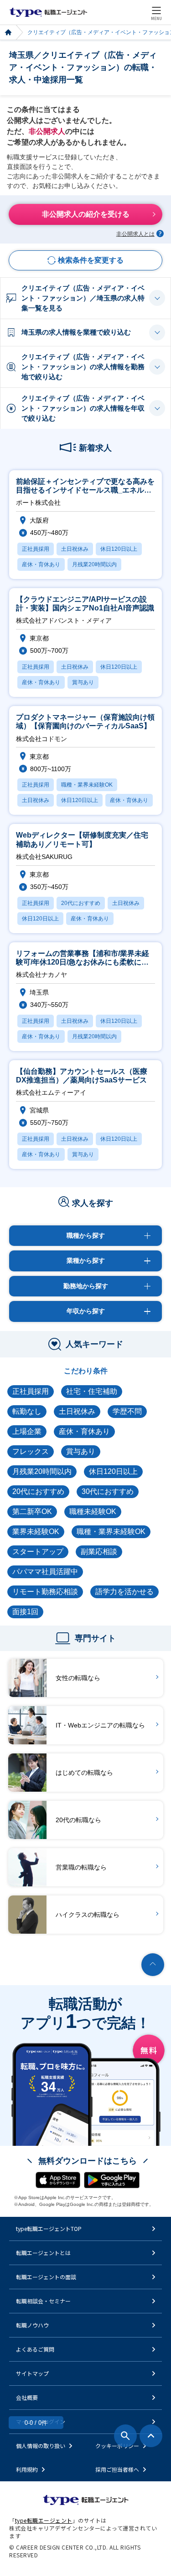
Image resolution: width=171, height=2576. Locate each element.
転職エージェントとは (43, 2253)
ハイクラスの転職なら (88, 1915)
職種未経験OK (93, 1512)
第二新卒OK (32, 1512)
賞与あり (81, 1451)
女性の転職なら (78, 1678)
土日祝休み (77, 1411)
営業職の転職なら (81, 1867)
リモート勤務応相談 (45, 1592)
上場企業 (27, 1431)
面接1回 (25, 1612)
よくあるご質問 (35, 2349)
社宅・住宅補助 (92, 1391)
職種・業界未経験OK (111, 1532)
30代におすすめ (108, 1491)
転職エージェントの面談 (46, 2277)
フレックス (31, 1451)
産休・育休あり (84, 1431)
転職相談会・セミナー (43, 2301)
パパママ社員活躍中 (45, 1572)
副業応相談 (99, 1552)
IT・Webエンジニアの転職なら (100, 1725)
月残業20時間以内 (42, 1471)
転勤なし (27, 1411)
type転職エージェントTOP (49, 2228)
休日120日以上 (113, 1471)
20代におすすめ (38, 1491)
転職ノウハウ (32, 2325)
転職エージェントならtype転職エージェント (48, 12)
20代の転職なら (78, 1820)
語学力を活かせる (124, 1592)
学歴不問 (127, 1411)
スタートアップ (38, 1552)
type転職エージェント (8, 33)
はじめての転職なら (84, 1773)
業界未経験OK (36, 1532)
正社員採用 (31, 1391)
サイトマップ (32, 2373)
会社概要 (27, 2397)
